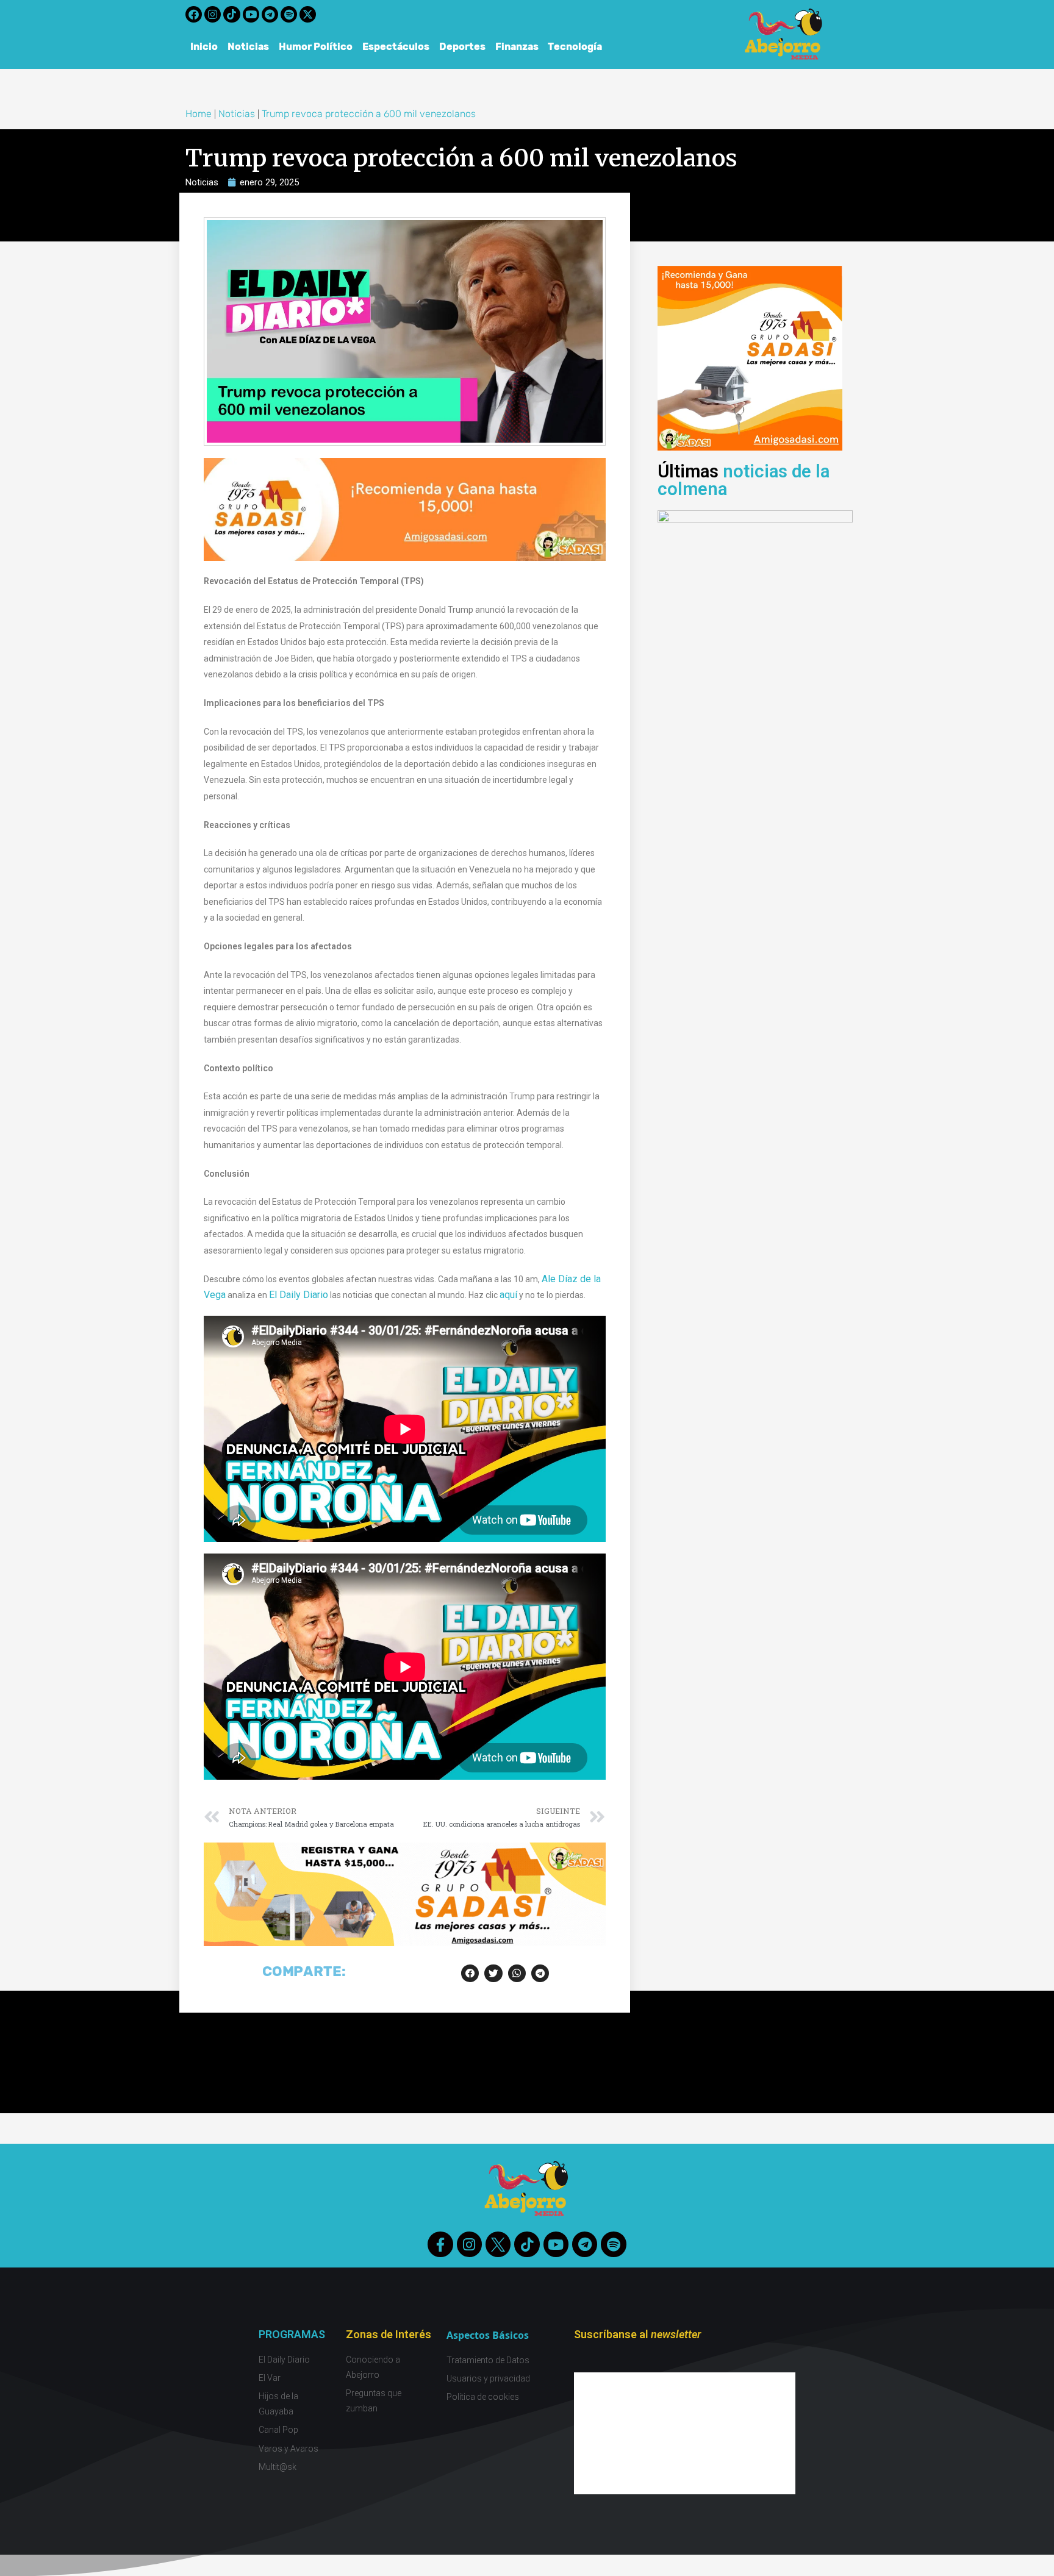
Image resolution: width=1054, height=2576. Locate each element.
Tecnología (575, 47)
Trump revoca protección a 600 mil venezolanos (369, 114)
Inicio (204, 47)
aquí (508, 1295)
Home (199, 114)
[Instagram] (213, 14)
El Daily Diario (299, 1295)
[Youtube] (251, 14)
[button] (470, 1973)
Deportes (462, 47)
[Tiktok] (231, 14)
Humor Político (316, 47)
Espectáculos (396, 47)
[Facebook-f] (440, 2244)
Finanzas (517, 47)
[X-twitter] (308, 14)
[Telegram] (270, 14)
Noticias (248, 47)
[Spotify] (289, 14)
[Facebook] (194, 14)
